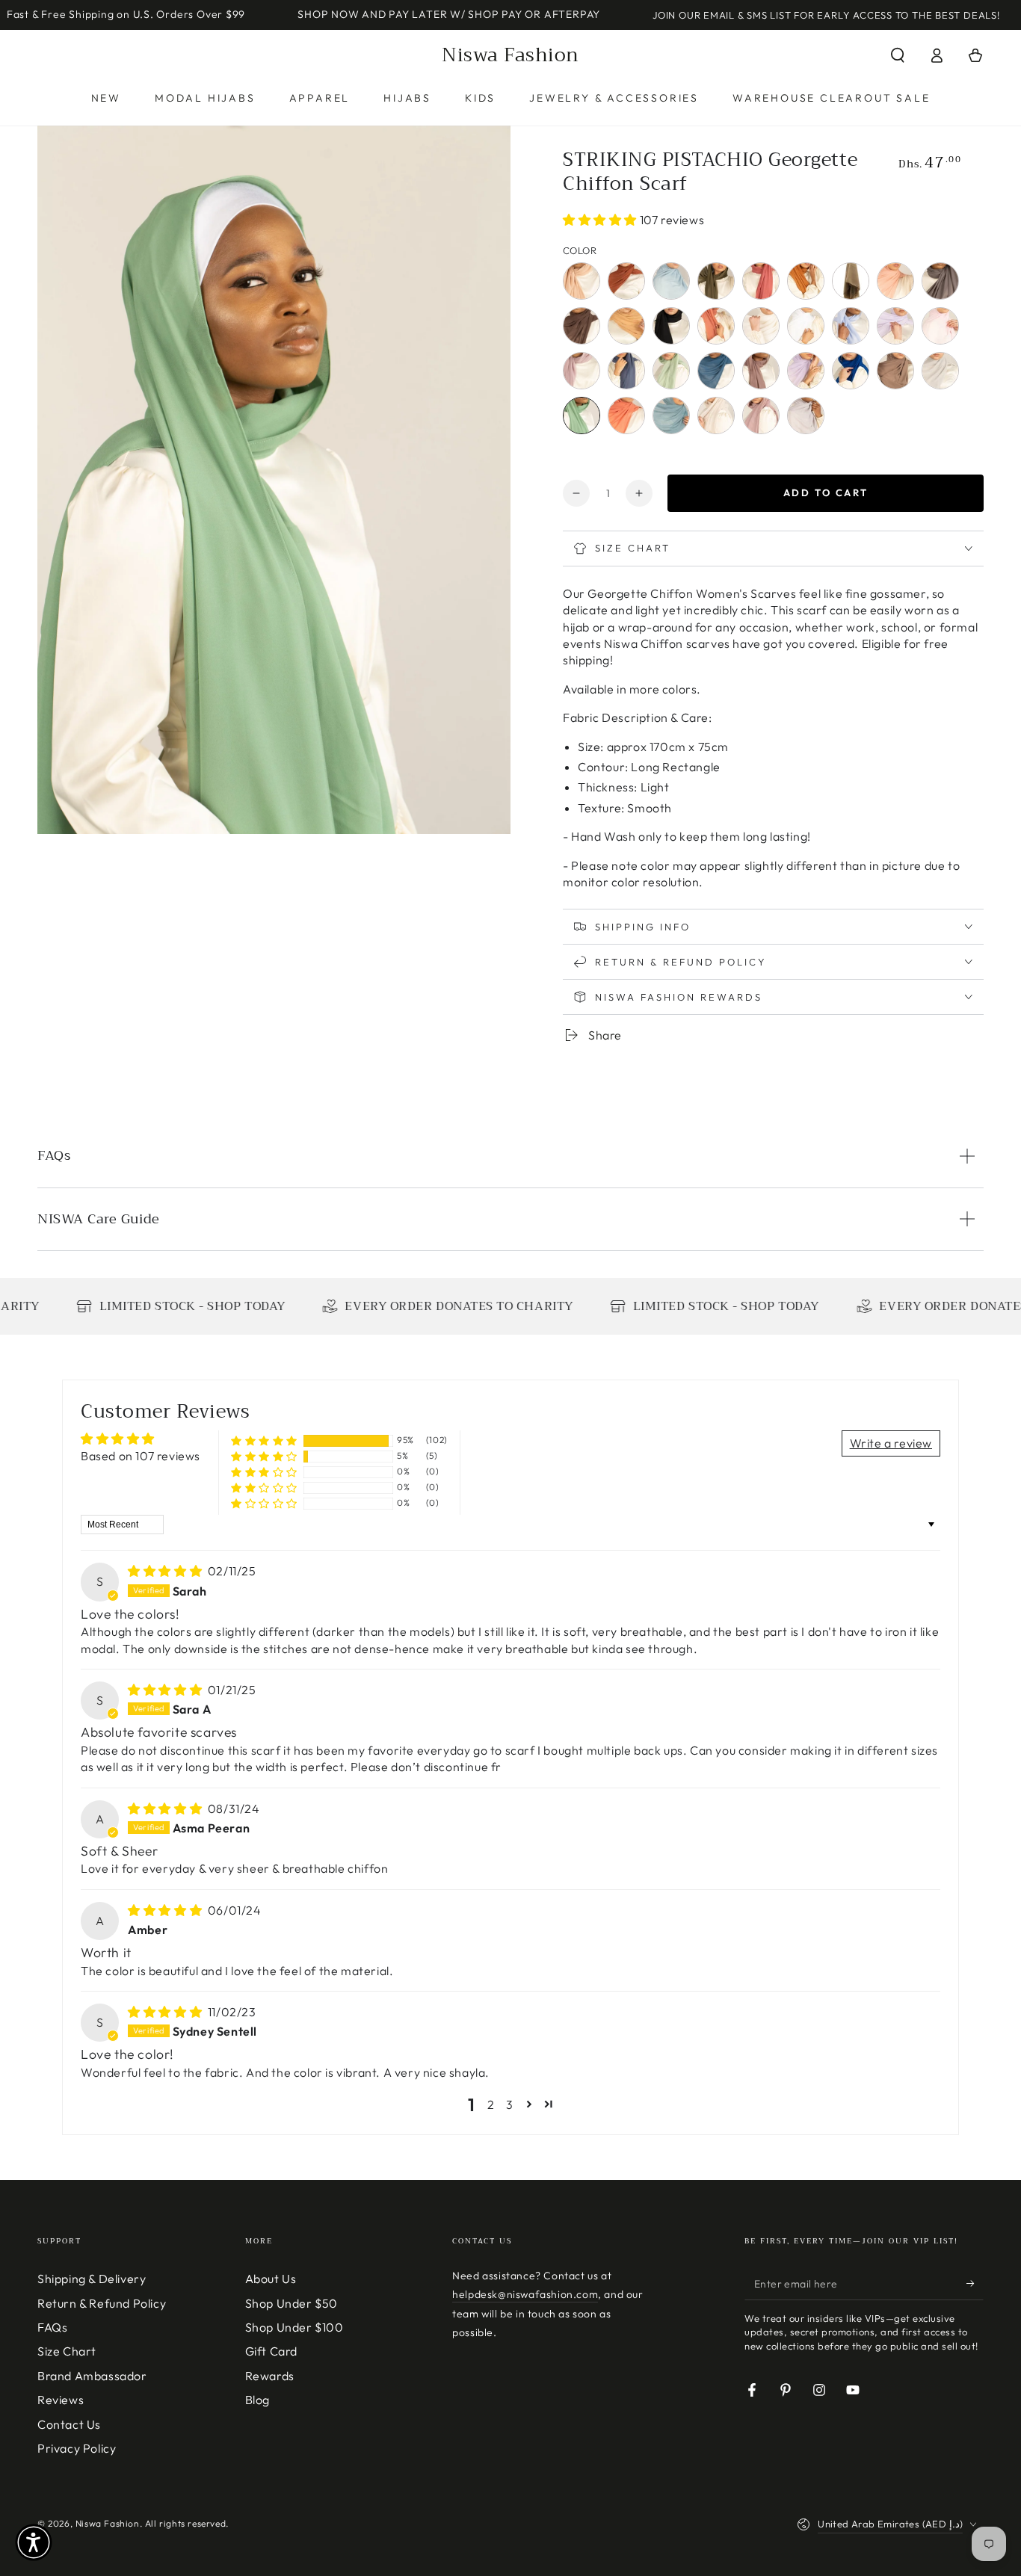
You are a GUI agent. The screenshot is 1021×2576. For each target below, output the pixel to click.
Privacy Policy (77, 2448)
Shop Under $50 (292, 2303)
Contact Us (69, 2424)
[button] (898, 55)
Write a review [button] (891, 1443)
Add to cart (826, 492)
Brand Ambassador (92, 2376)
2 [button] (491, 2104)
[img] (166, 1571)
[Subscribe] (975, 2283)
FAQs (52, 2327)
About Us (271, 2279)
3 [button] (510, 2104)
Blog (257, 2400)
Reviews (61, 2400)
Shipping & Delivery (92, 2279)
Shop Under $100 (294, 2327)
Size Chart (67, 2351)
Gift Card (271, 2351)
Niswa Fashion (108, 2523)
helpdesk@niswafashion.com (525, 2294)
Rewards (270, 2376)
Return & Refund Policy (102, 2303)
